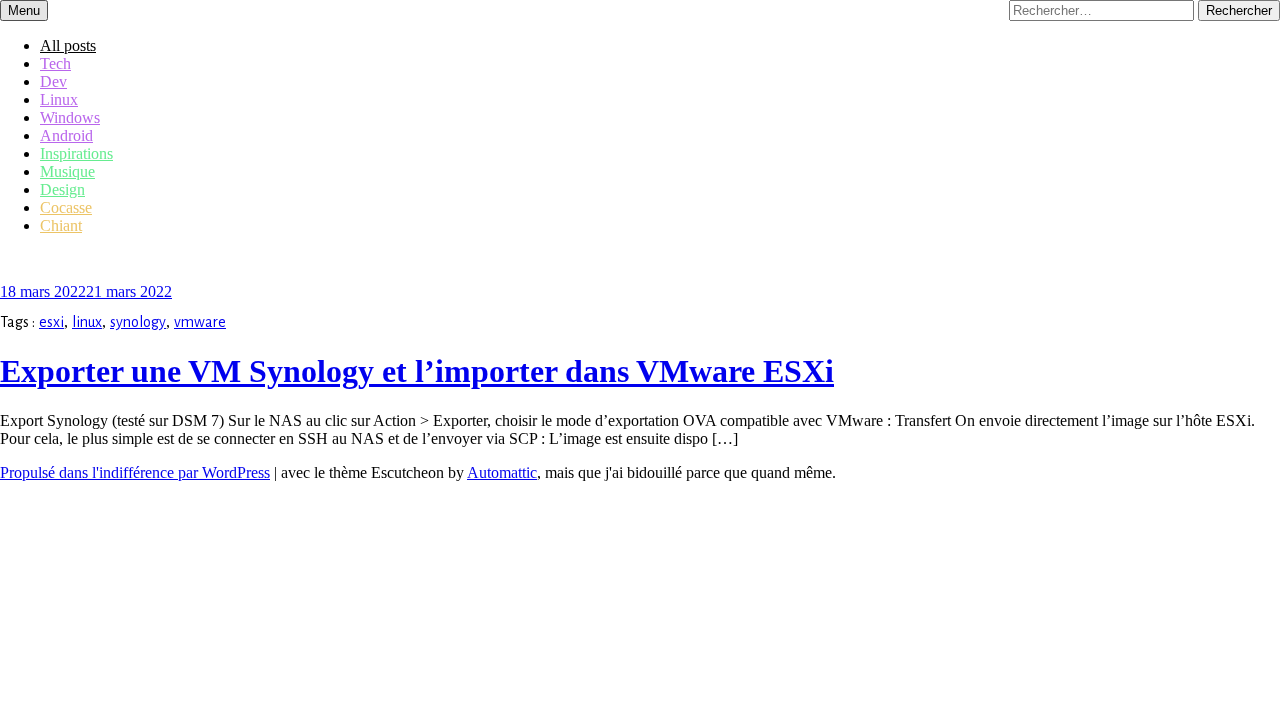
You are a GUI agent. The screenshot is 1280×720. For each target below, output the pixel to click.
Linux (59, 99)
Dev (53, 81)
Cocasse (66, 207)
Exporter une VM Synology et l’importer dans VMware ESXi (417, 371)
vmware (200, 322)
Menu (24, 10)
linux (87, 322)
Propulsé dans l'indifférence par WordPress (135, 472)
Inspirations (76, 153)
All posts (68, 45)
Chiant (61, 225)
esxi (51, 322)
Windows (70, 117)
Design (62, 189)
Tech (55, 63)
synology (138, 322)
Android (66, 135)
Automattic (502, 472)
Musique (67, 171)
